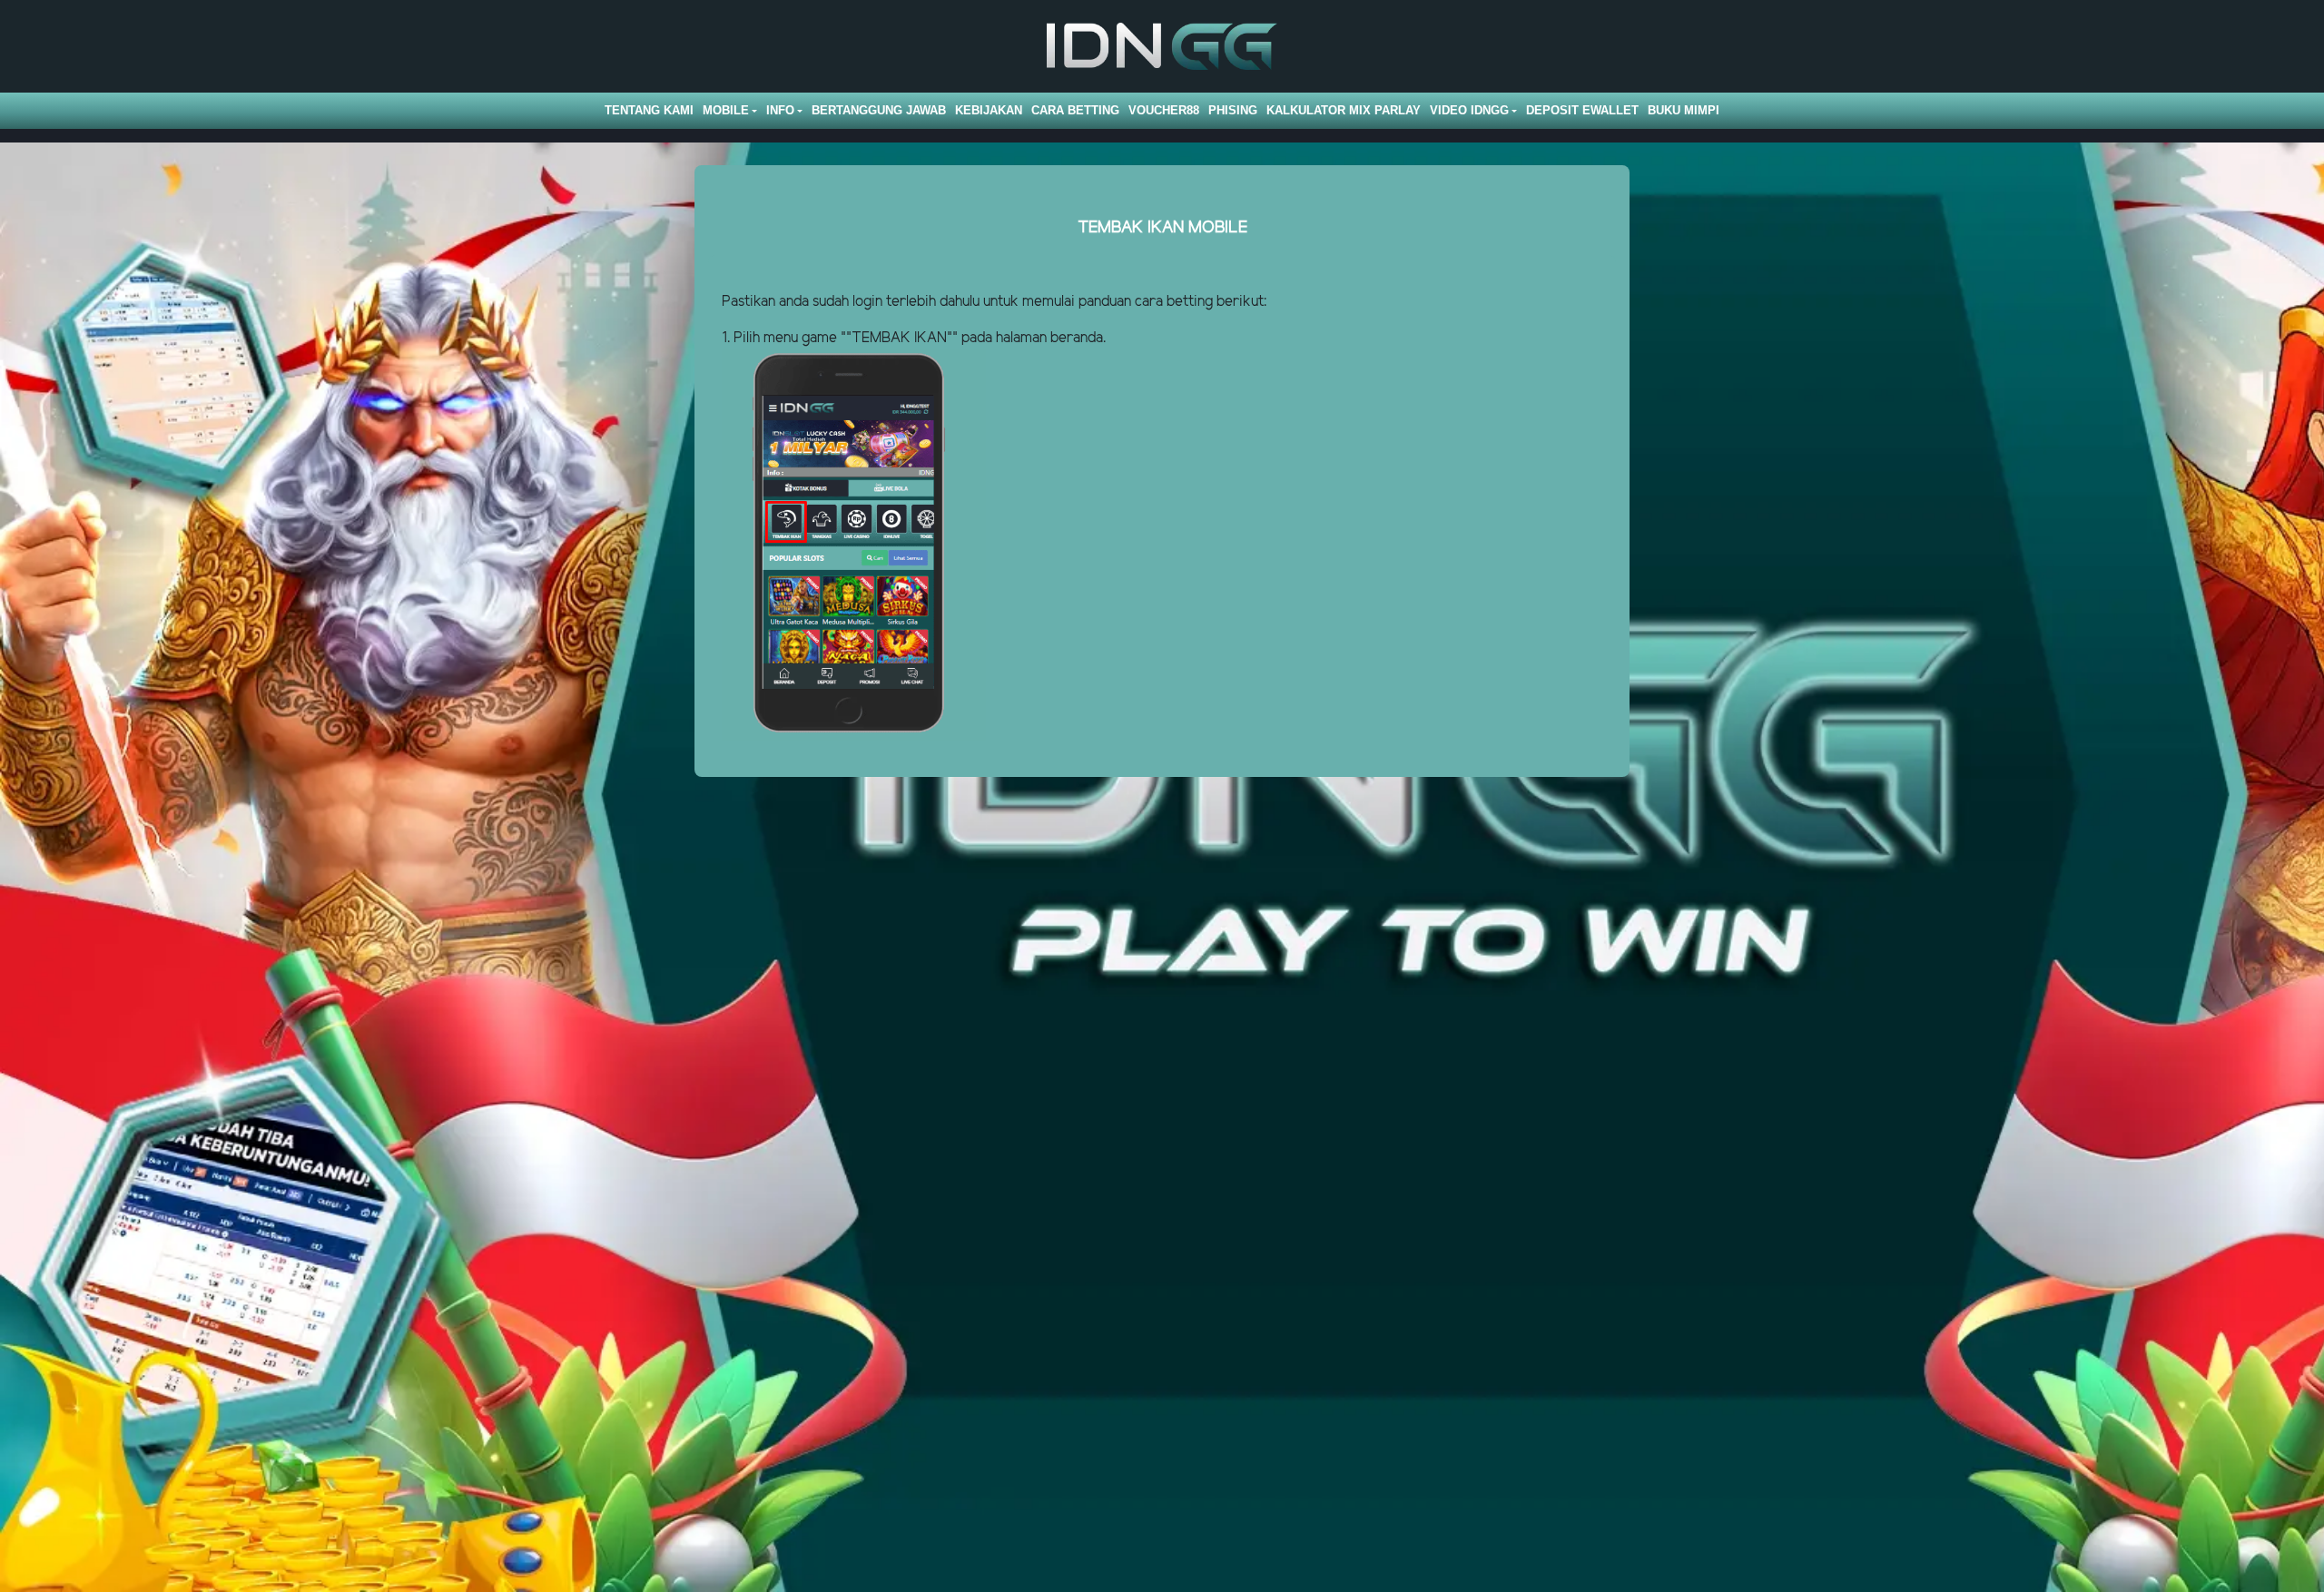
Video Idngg (1469, 110)
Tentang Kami (649, 110)
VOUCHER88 (1164, 110)
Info (780, 110)
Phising (1233, 110)
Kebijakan (989, 110)
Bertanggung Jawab (879, 110)
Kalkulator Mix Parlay (1344, 110)
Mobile (726, 110)
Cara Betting (1075, 110)
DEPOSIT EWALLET (1582, 110)
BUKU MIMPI (1684, 110)
